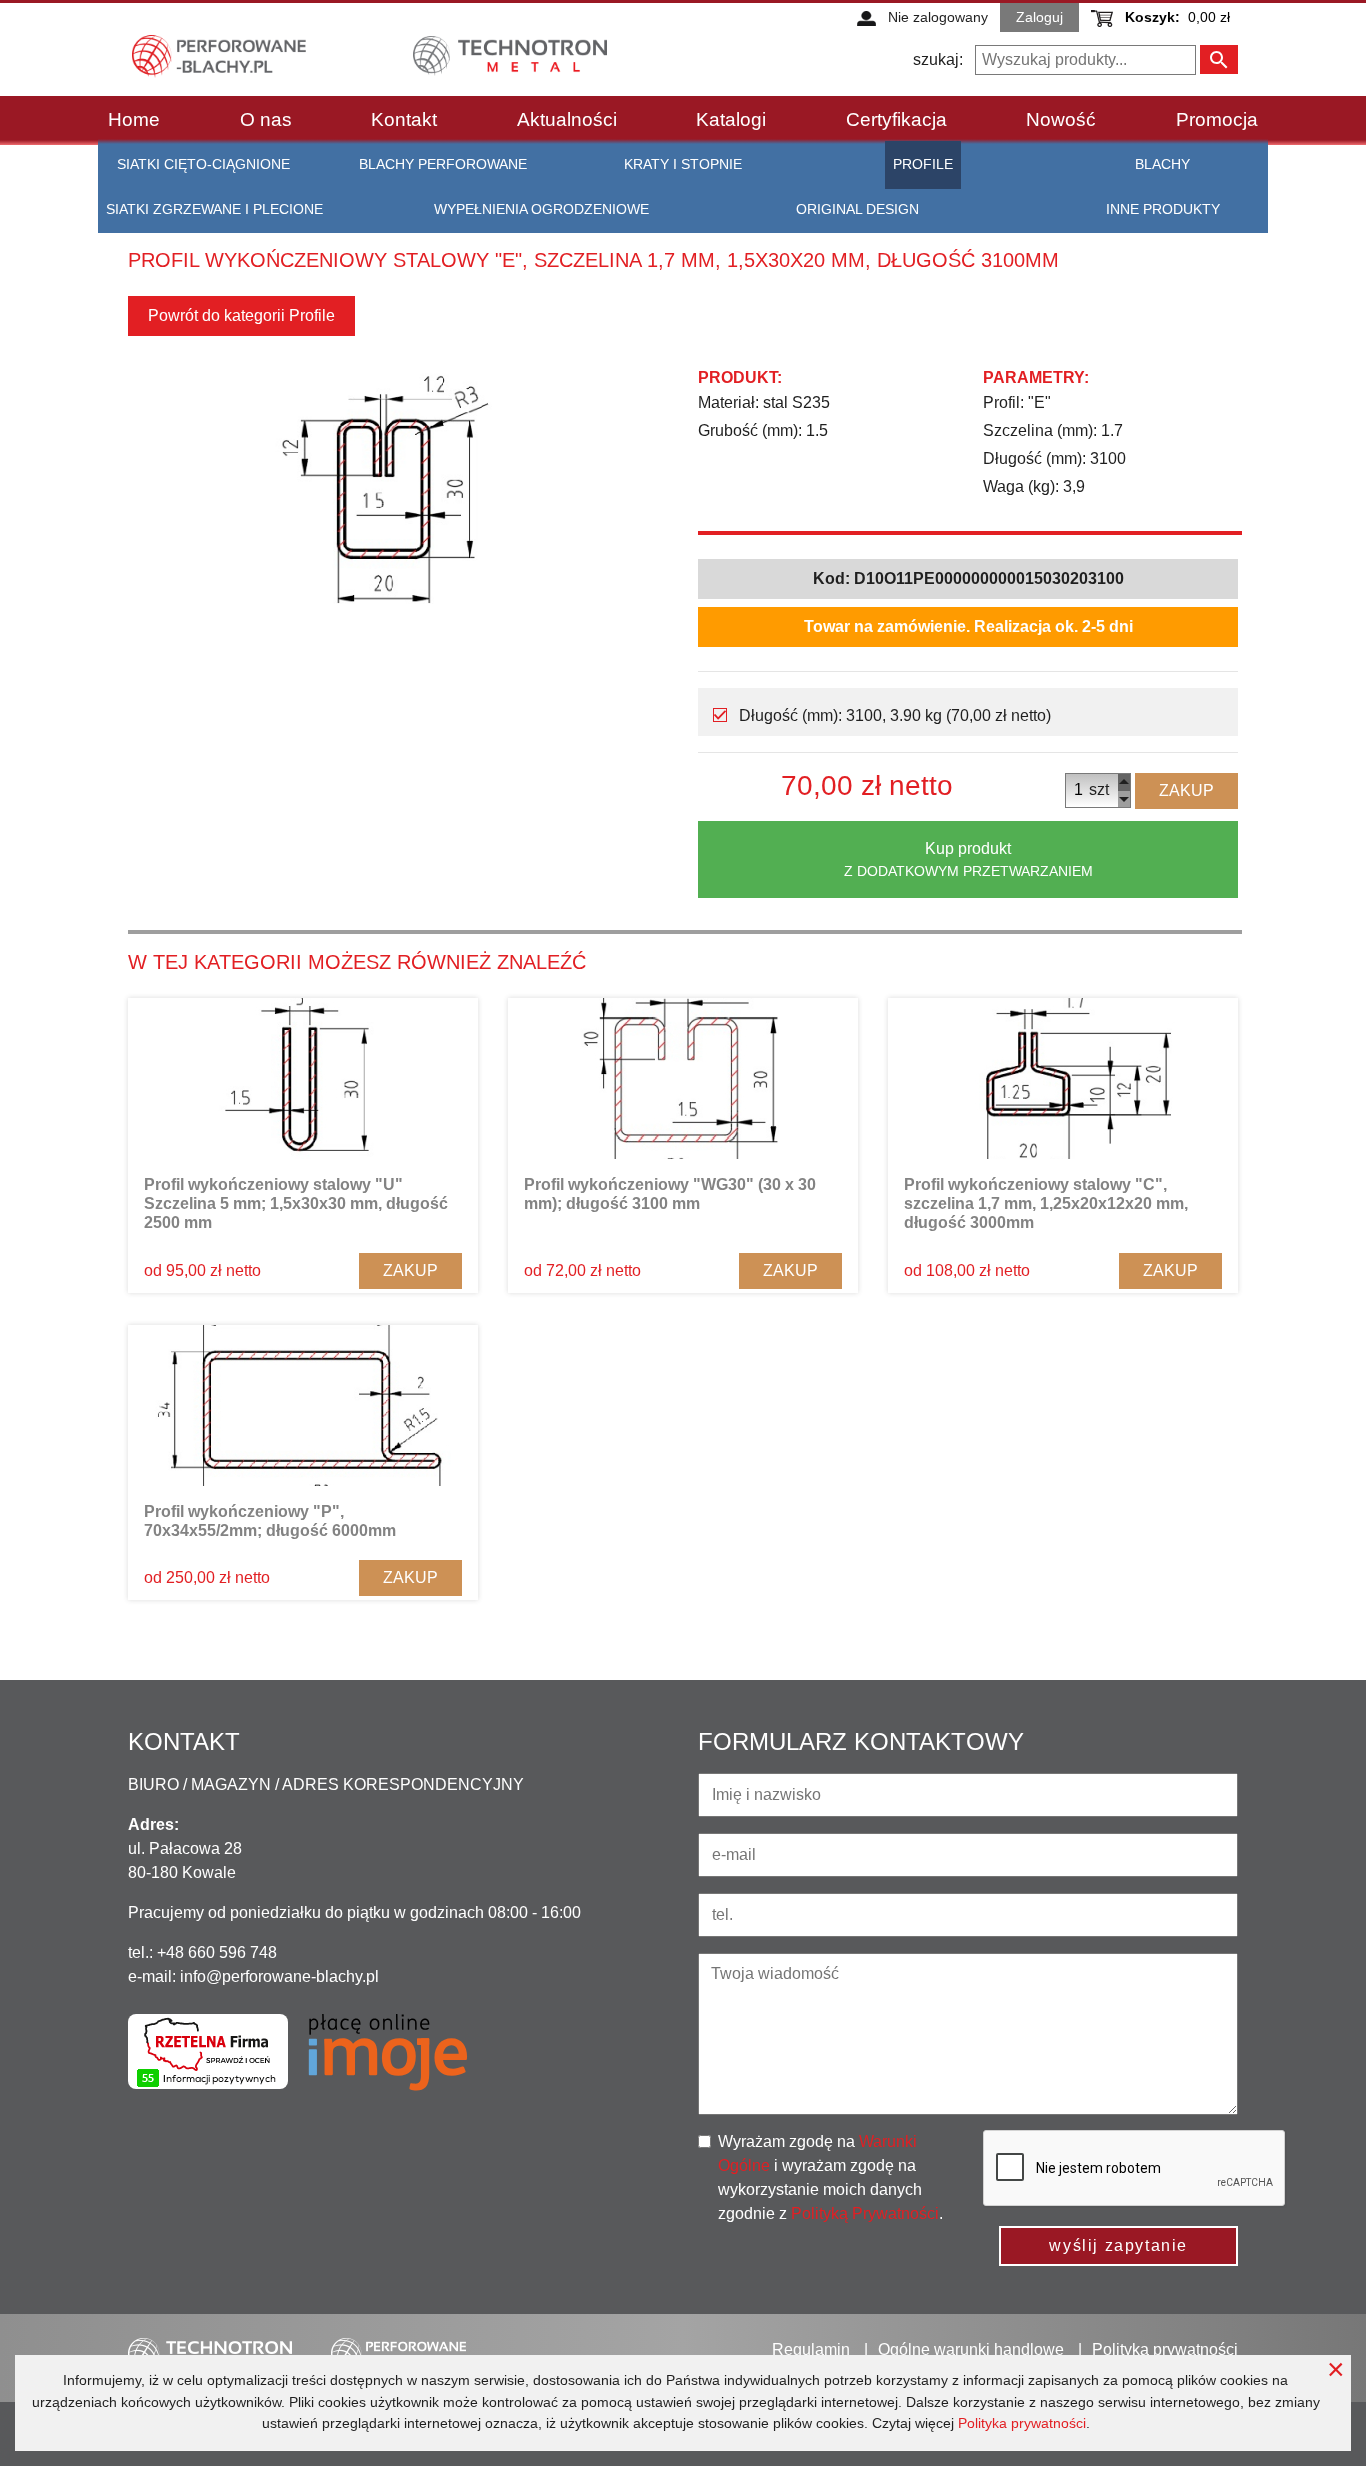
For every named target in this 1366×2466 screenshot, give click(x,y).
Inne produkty (1163, 209)
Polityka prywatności (1022, 2423)
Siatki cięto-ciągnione (203, 164)
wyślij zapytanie (1118, 2245)
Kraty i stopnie (683, 164)
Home (134, 119)
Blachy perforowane (443, 164)
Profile (923, 164)
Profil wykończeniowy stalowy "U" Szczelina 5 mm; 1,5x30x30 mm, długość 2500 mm (296, 1203)
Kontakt (404, 119)
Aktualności (567, 119)
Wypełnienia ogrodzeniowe (541, 209)
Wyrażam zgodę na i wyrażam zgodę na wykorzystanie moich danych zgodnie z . (830, 2177)
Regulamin (811, 2349)
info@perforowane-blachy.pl (279, 1976)
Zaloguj (1039, 17)
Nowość (1061, 119)
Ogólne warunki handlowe (971, 2349)
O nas (266, 119)
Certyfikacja (896, 119)
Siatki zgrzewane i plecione (214, 209)
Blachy (1162, 164)
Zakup (1186, 790)
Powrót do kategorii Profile (241, 315)
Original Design (857, 209)
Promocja (1217, 119)
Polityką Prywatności (865, 2213)
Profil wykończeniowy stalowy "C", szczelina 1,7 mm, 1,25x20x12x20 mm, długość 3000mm (1046, 1203)
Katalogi (731, 119)
